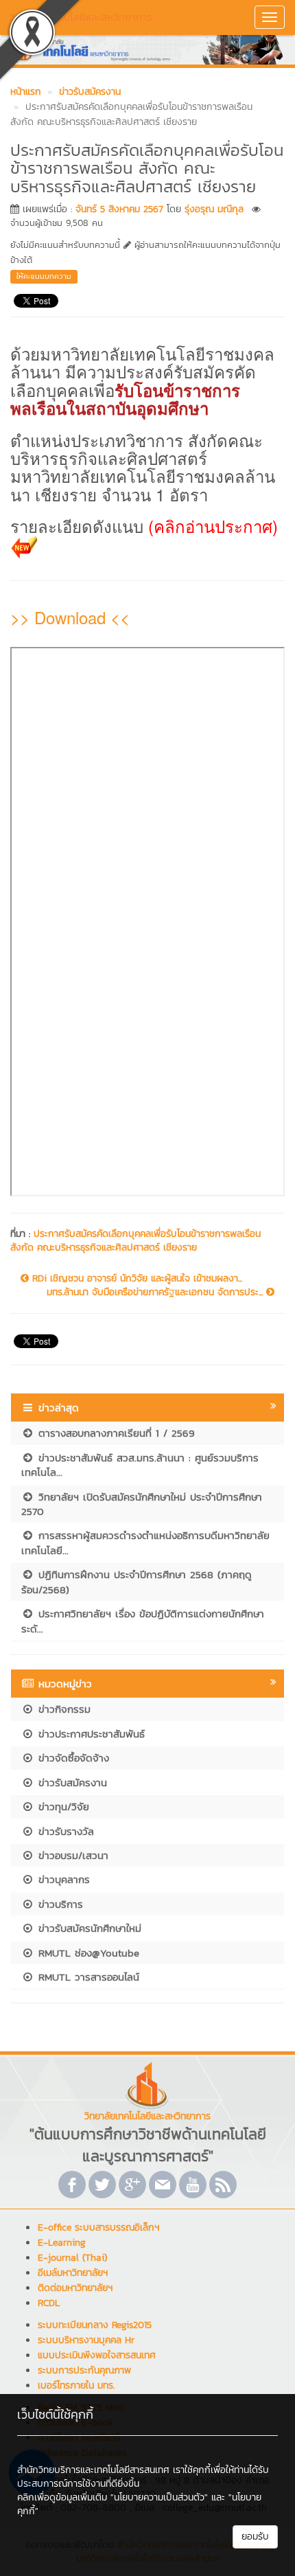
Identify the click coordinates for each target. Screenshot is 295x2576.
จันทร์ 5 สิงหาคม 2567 (119, 209)
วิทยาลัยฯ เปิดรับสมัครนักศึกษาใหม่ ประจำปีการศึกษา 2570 (142, 1504)
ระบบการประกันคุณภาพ (84, 2370)
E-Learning (62, 2243)
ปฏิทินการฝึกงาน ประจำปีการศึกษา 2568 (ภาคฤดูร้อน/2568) (137, 1582)
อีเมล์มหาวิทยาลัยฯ (73, 2273)
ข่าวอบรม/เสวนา (71, 1855)
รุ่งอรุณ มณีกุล (214, 209)
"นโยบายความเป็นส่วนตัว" (159, 2497)
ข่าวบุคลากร (62, 1879)
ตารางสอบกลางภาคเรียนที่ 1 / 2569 (115, 1433)
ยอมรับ (255, 2537)
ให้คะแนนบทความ (44, 276)
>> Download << (70, 617)
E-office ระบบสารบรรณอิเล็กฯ (98, 2227)
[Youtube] (193, 2185)
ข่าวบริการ (59, 1904)
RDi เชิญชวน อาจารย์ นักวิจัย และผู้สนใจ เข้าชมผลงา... (135, 1279)
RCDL (49, 2303)
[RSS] (223, 2185)
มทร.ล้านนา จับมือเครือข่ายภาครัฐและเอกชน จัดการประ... (156, 1292)
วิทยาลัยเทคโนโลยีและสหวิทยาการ (81, 17)
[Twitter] (102, 2185)
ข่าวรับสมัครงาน (71, 1782)
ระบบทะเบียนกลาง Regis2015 (95, 2325)
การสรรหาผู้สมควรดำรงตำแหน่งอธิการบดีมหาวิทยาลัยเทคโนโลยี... (145, 1542)
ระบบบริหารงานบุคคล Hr (86, 2340)
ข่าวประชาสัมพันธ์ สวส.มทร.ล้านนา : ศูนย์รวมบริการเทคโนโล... (140, 1465)
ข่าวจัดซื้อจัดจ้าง (72, 1758)
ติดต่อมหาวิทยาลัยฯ (75, 2288)
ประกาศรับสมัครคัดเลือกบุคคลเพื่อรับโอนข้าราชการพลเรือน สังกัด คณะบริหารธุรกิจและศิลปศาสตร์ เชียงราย (135, 1241)
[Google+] (132, 2185)
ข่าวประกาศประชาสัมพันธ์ (90, 1734)
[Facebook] (72, 2185)
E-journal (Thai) (72, 2258)
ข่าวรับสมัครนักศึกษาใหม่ (88, 1928)
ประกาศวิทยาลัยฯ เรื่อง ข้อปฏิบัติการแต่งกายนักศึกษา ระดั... (143, 1621)
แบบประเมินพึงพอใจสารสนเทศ (97, 2355)
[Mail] (163, 2185)
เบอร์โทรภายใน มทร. (76, 2385)
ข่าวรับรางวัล (64, 1831)
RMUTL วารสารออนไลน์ (87, 1977)
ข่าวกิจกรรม (62, 1709)
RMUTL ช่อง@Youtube (87, 1953)
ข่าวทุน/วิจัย (62, 1806)
